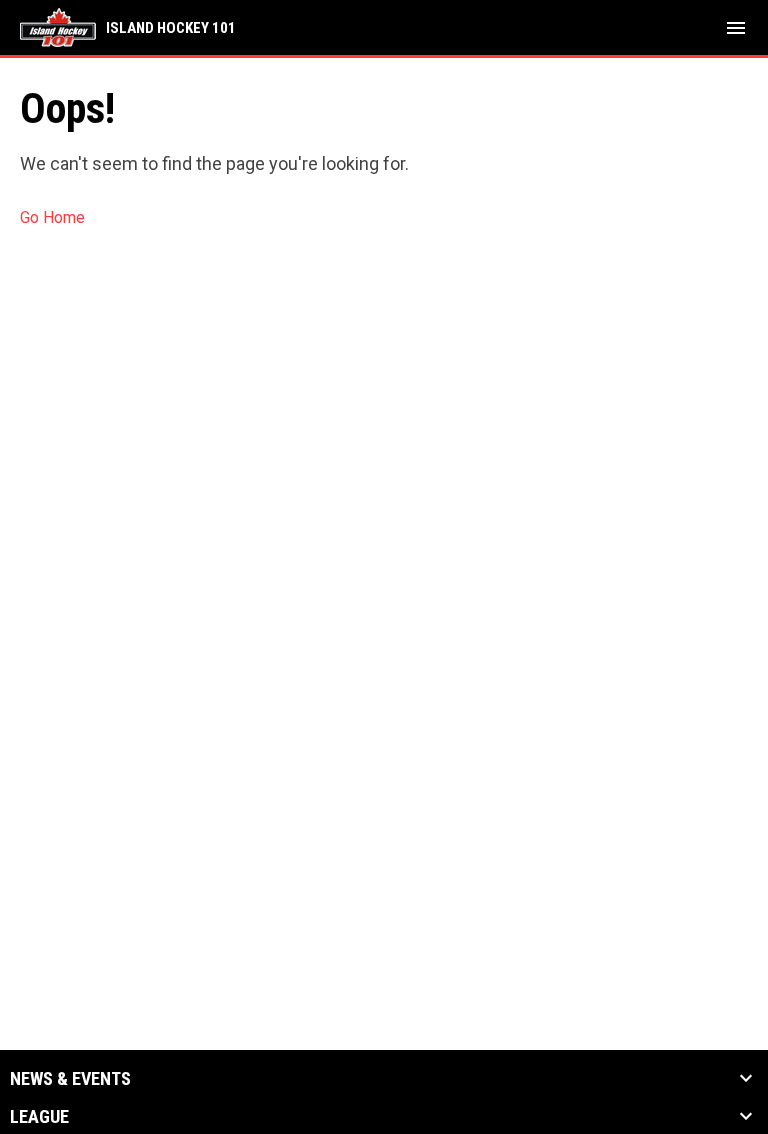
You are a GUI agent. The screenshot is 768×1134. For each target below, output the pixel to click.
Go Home (52, 217)
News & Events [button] (70, 1079)
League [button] (39, 1117)
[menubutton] (736, 28)
